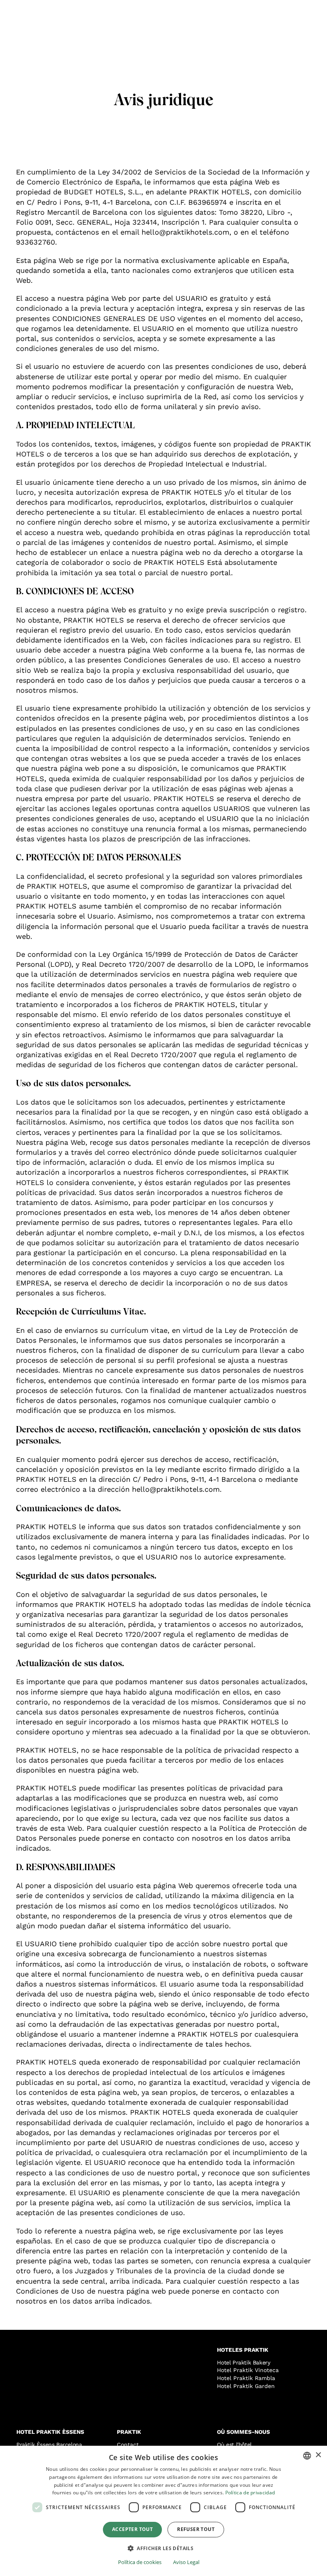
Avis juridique (164, 100)
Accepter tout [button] (132, 2529)
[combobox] (307, 2456)
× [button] (318, 2455)
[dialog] (163, 2511)
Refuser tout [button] (196, 2529)
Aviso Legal (186, 2562)
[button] (163, 2548)
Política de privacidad (250, 2493)
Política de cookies (140, 2562)
